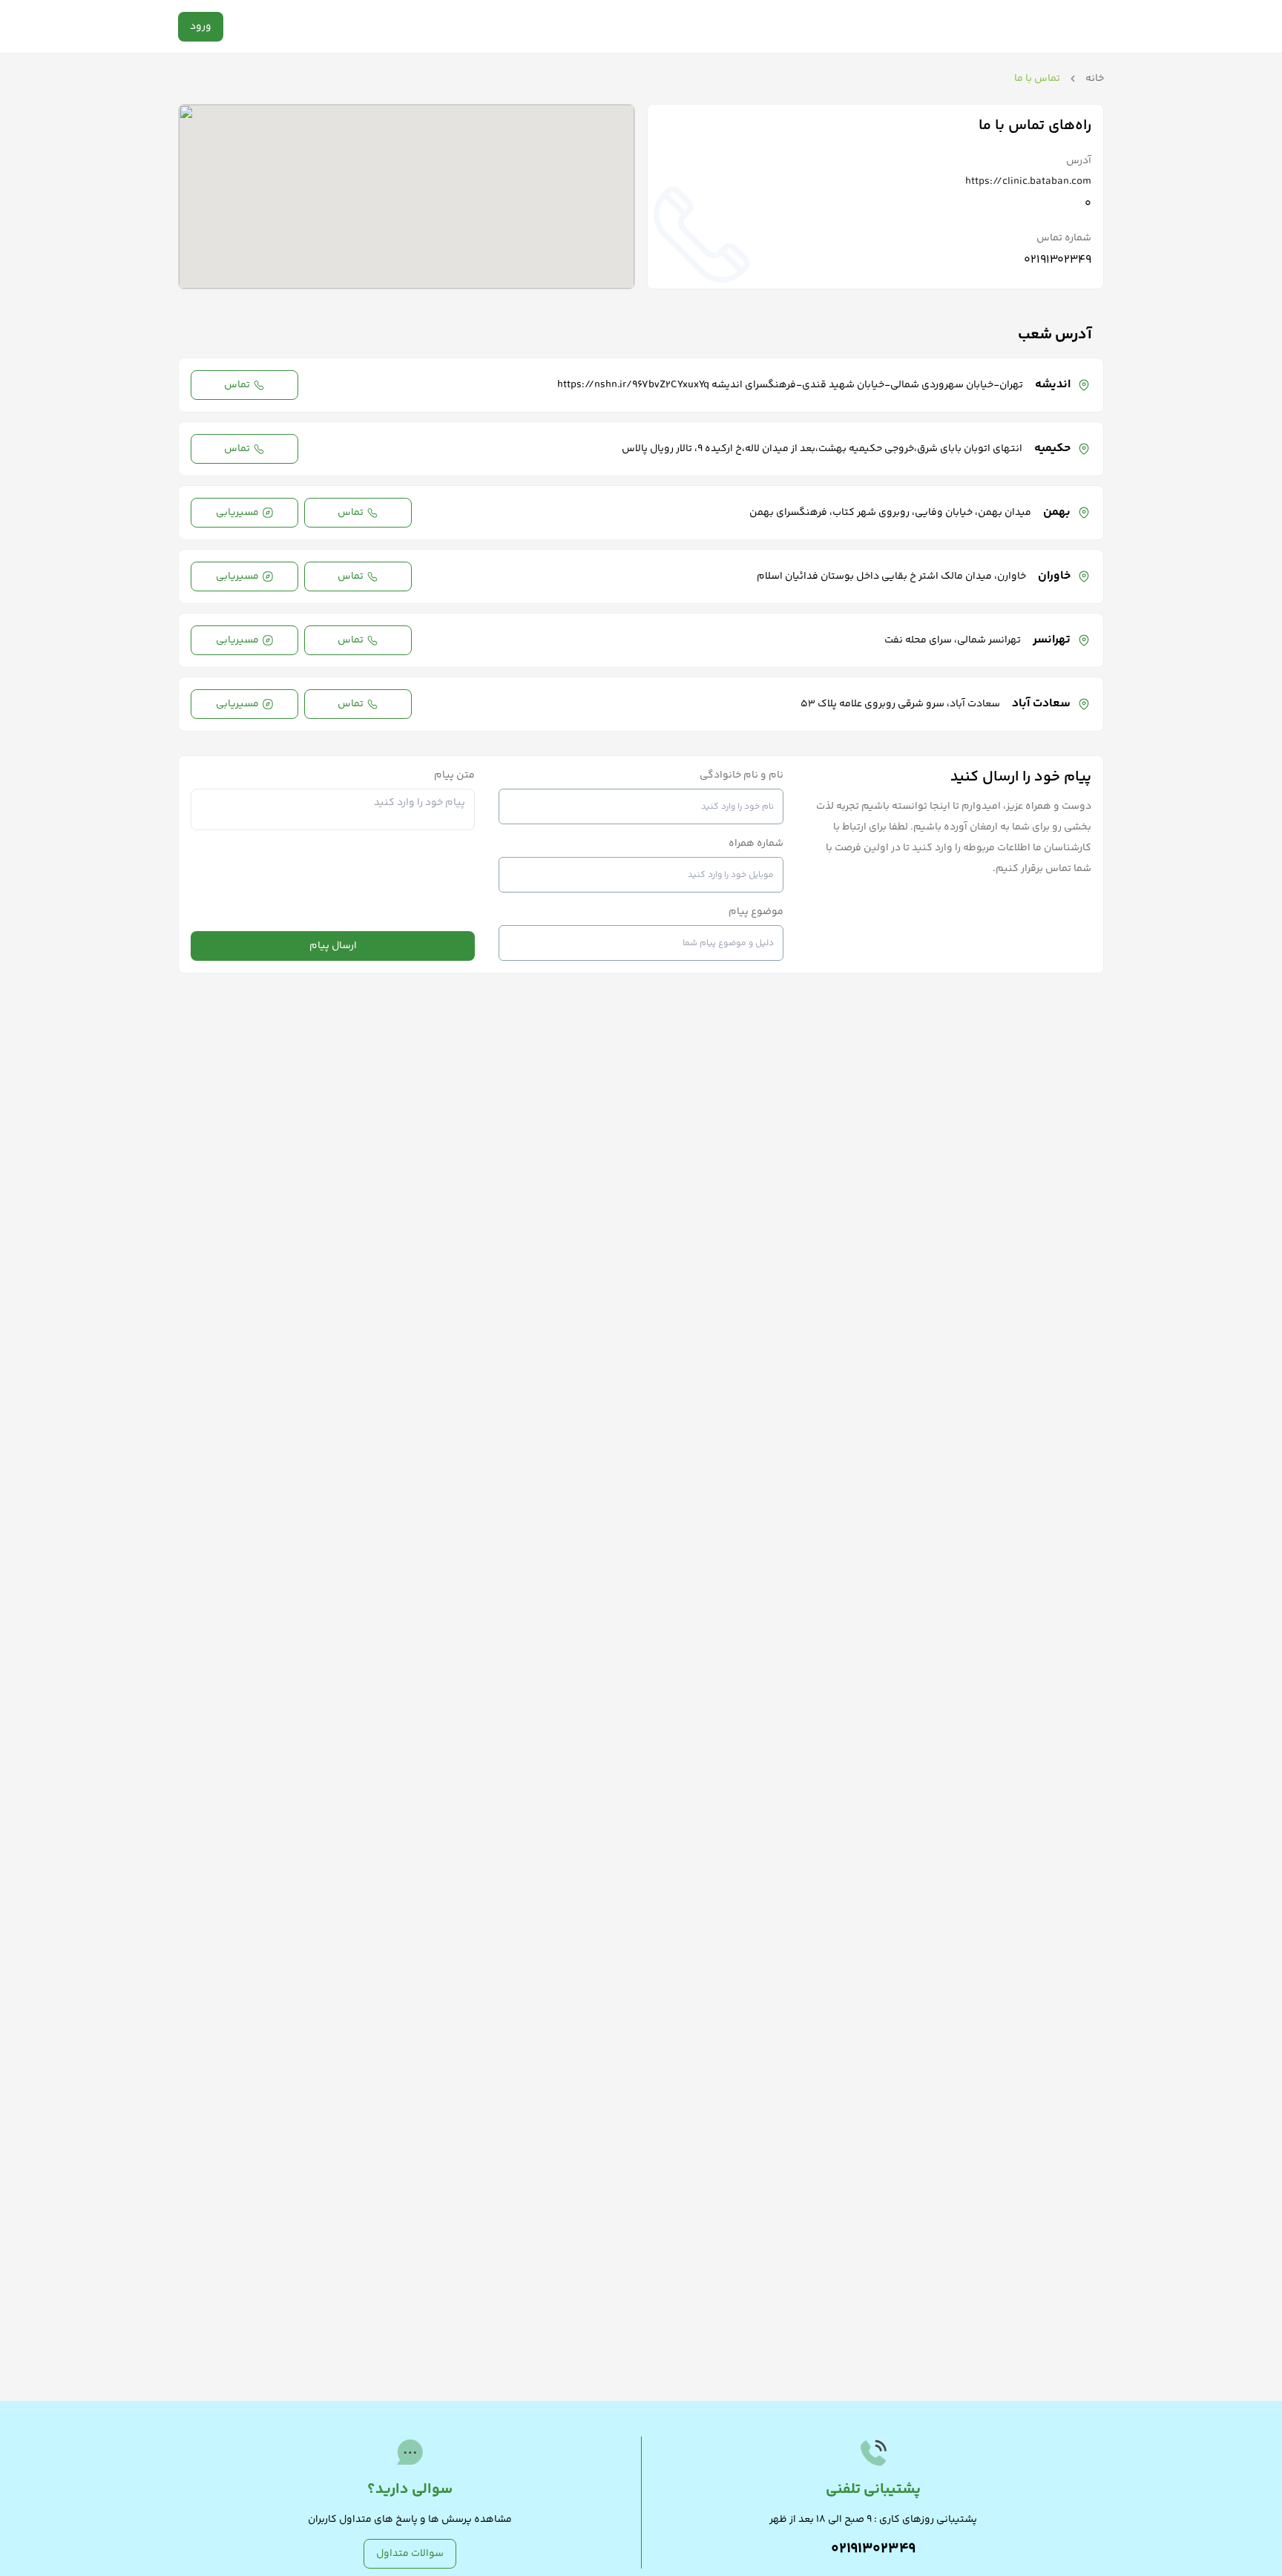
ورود (201, 27)
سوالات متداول (410, 2554)
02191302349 (1058, 260)
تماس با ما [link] (1037, 79)
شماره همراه (756, 844)
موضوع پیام (756, 912)
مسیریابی (237, 513)
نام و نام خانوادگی (742, 775)
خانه (1095, 79)
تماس (237, 385)
